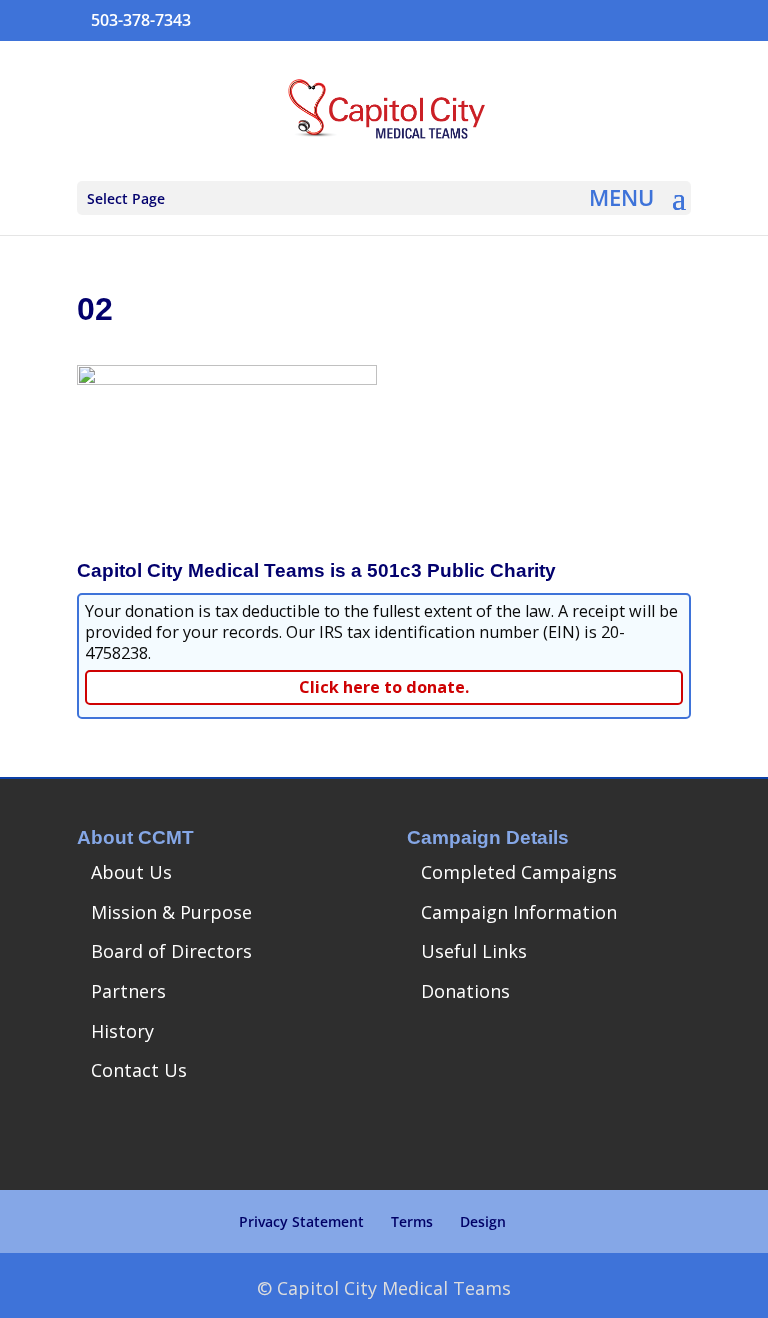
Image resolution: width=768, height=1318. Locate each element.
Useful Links (474, 951)
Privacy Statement (301, 1221)
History (122, 1031)
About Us (131, 872)
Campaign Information (519, 912)
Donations (465, 991)
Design (483, 1221)
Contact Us (139, 1070)
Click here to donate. (384, 687)
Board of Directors (171, 951)
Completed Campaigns (519, 872)
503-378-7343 (141, 20)
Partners (128, 991)
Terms (412, 1221)
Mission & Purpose (171, 912)
